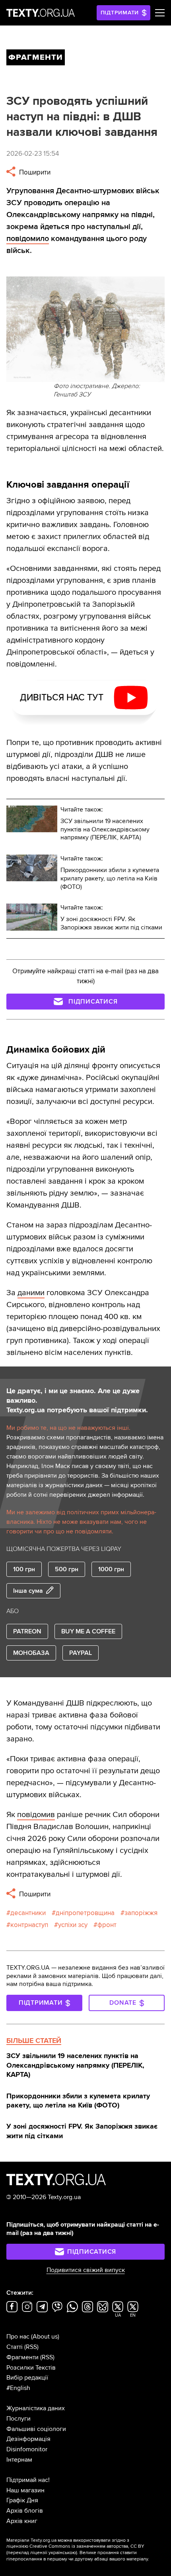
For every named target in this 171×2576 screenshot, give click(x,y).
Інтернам (19, 2460)
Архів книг (22, 2521)
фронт (107, 1925)
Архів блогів (25, 2511)
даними (31, 1293)
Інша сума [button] (28, 1591)
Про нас (18, 2337)
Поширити (34, 172)
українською (62, 2553)
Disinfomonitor (27, 2449)
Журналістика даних (36, 2408)
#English (18, 2388)
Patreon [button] (27, 1631)
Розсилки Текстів (31, 2368)
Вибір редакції (27, 2378)
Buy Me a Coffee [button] (88, 1631)
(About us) (45, 2337)
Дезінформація (28, 2439)
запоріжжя (141, 1913)
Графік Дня (22, 2500)
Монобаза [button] (31, 1653)
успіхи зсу (73, 1925)
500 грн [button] (67, 1569)
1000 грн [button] (111, 1569)
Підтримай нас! (28, 2480)
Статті (15, 2347)
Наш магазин (25, 2490)
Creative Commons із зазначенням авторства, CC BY (87, 2546)
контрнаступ (29, 1925)
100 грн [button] (24, 1569)
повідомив (36, 1815)
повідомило (28, 239)
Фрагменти (22, 2357)
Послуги (18, 2419)
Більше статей (34, 2041)
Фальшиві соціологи (36, 2429)
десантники (28, 1913)
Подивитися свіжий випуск (86, 2270)
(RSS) (31, 2347)
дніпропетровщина (85, 1913)
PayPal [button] (81, 1653)
